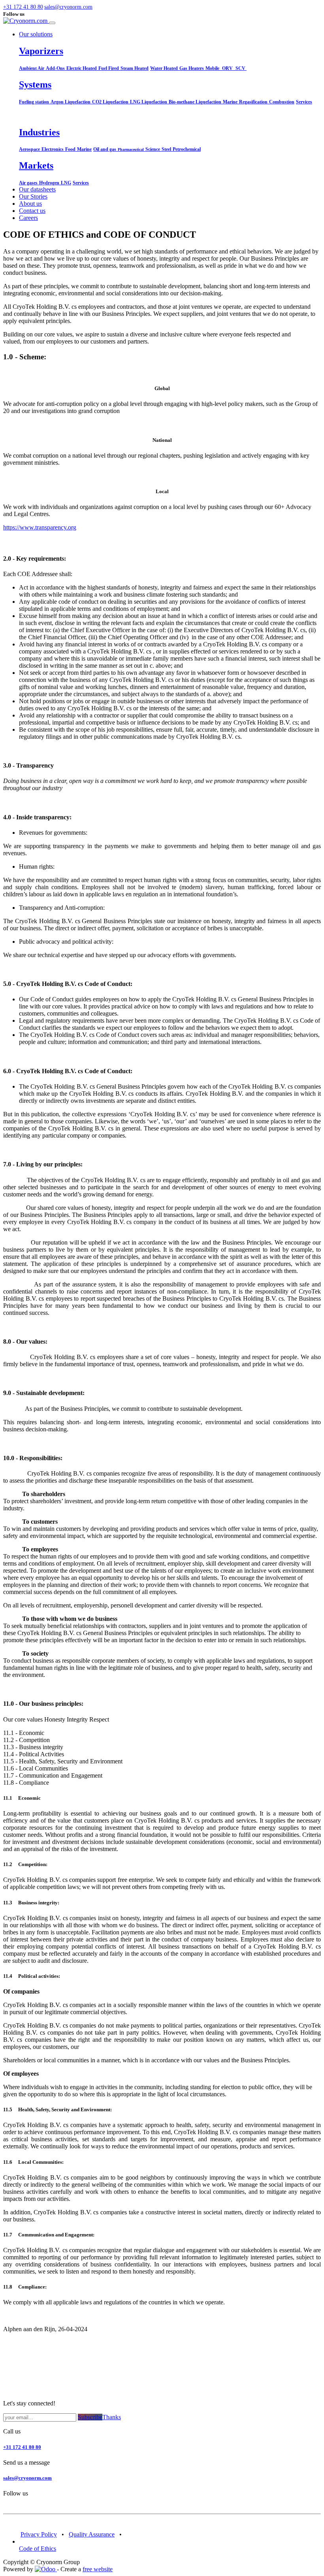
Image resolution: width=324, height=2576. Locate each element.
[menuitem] (37, 189)
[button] (39, 7)
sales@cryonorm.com (27, 2478)
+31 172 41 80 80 (22, 2447)
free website (98, 2569)
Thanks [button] (112, 2417)
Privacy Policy (39, 2534)
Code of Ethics (38, 2549)
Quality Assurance (92, 2534)
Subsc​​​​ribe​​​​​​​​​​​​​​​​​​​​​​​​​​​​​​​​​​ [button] (90, 2417)
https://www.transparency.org (40, 527)
